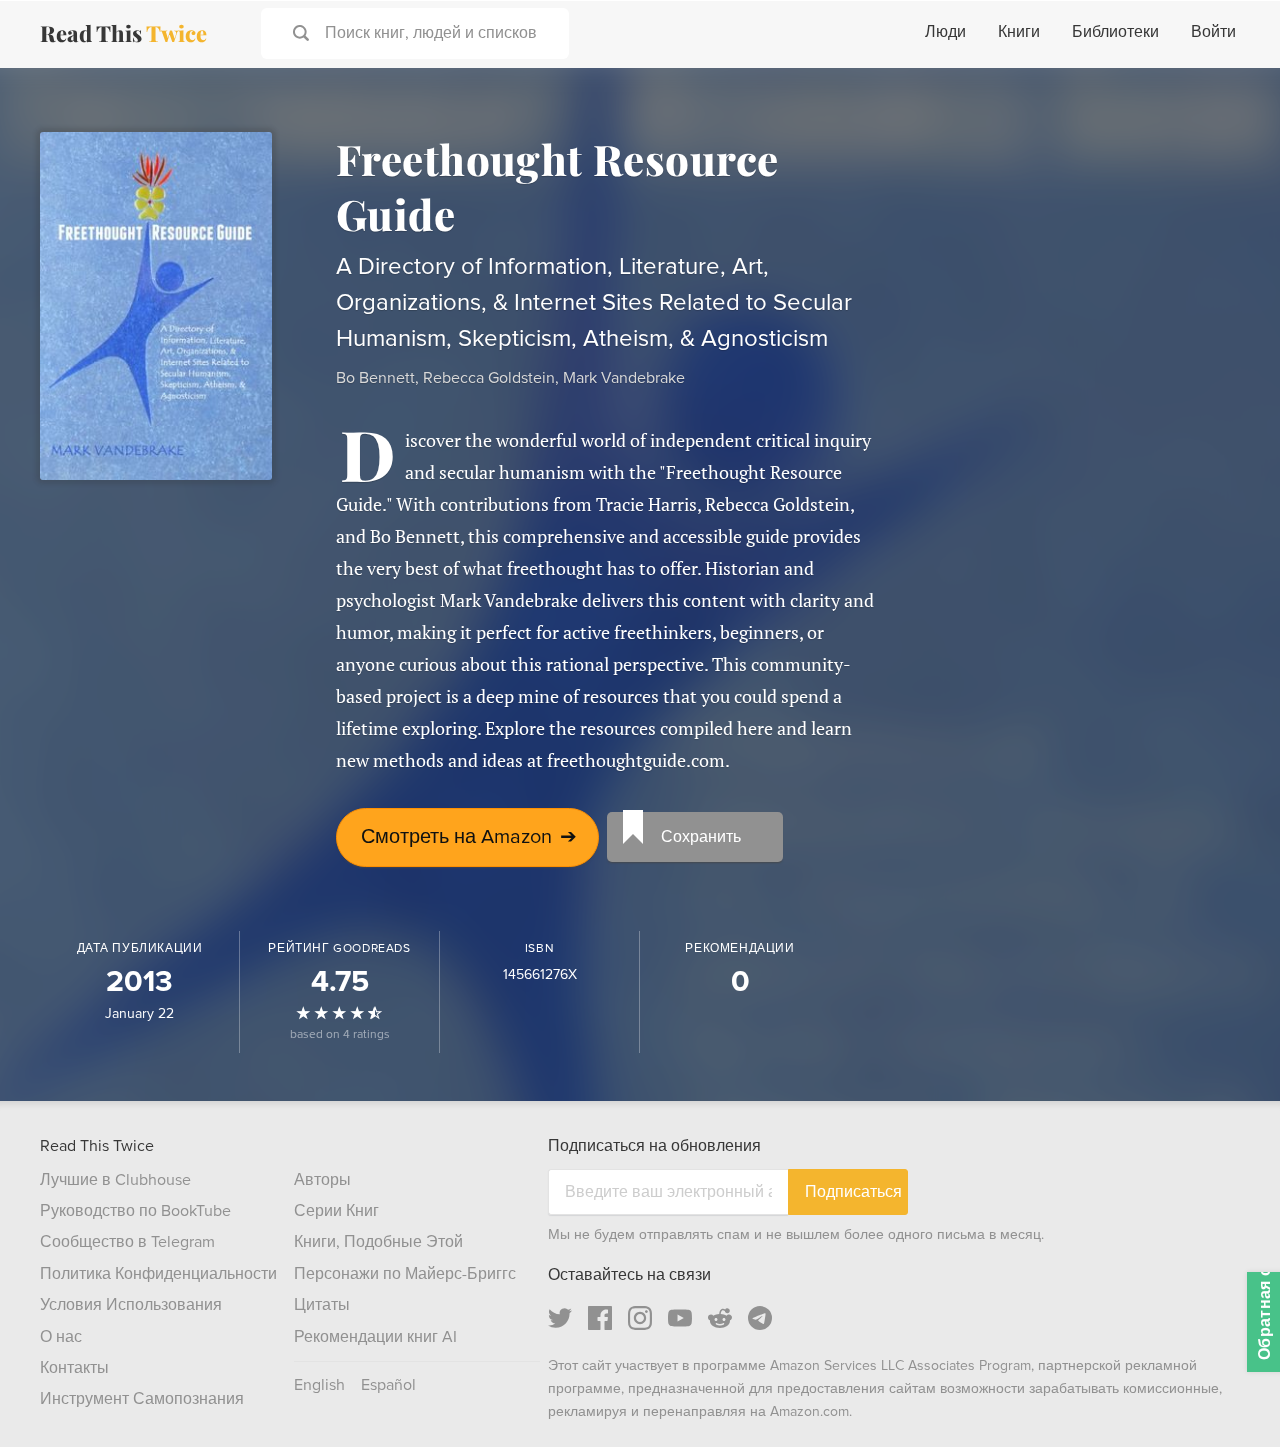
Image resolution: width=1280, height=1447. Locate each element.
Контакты (74, 1368)
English (319, 1385)
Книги (1019, 32)
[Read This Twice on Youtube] (680, 1318)
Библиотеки (1115, 32)
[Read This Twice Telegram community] (760, 1318)
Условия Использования (131, 1305)
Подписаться (853, 1191)
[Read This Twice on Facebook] (600, 1318)
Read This (123, 33)
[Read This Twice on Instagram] (640, 1318)
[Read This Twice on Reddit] (720, 1318)
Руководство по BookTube (135, 1211)
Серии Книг (336, 1211)
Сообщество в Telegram (127, 1242)
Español (388, 1385)
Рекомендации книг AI (375, 1337)
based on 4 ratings (340, 1034)
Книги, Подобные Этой (378, 1242)
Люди (945, 32)
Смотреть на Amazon (469, 837)
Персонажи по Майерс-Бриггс (405, 1274)
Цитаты (322, 1305)
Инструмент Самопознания (142, 1399)
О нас (61, 1337)
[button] (1228, 1395)
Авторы (322, 1180)
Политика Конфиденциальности (158, 1274)
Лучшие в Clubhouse (115, 1180)
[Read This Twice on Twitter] (560, 1318)
